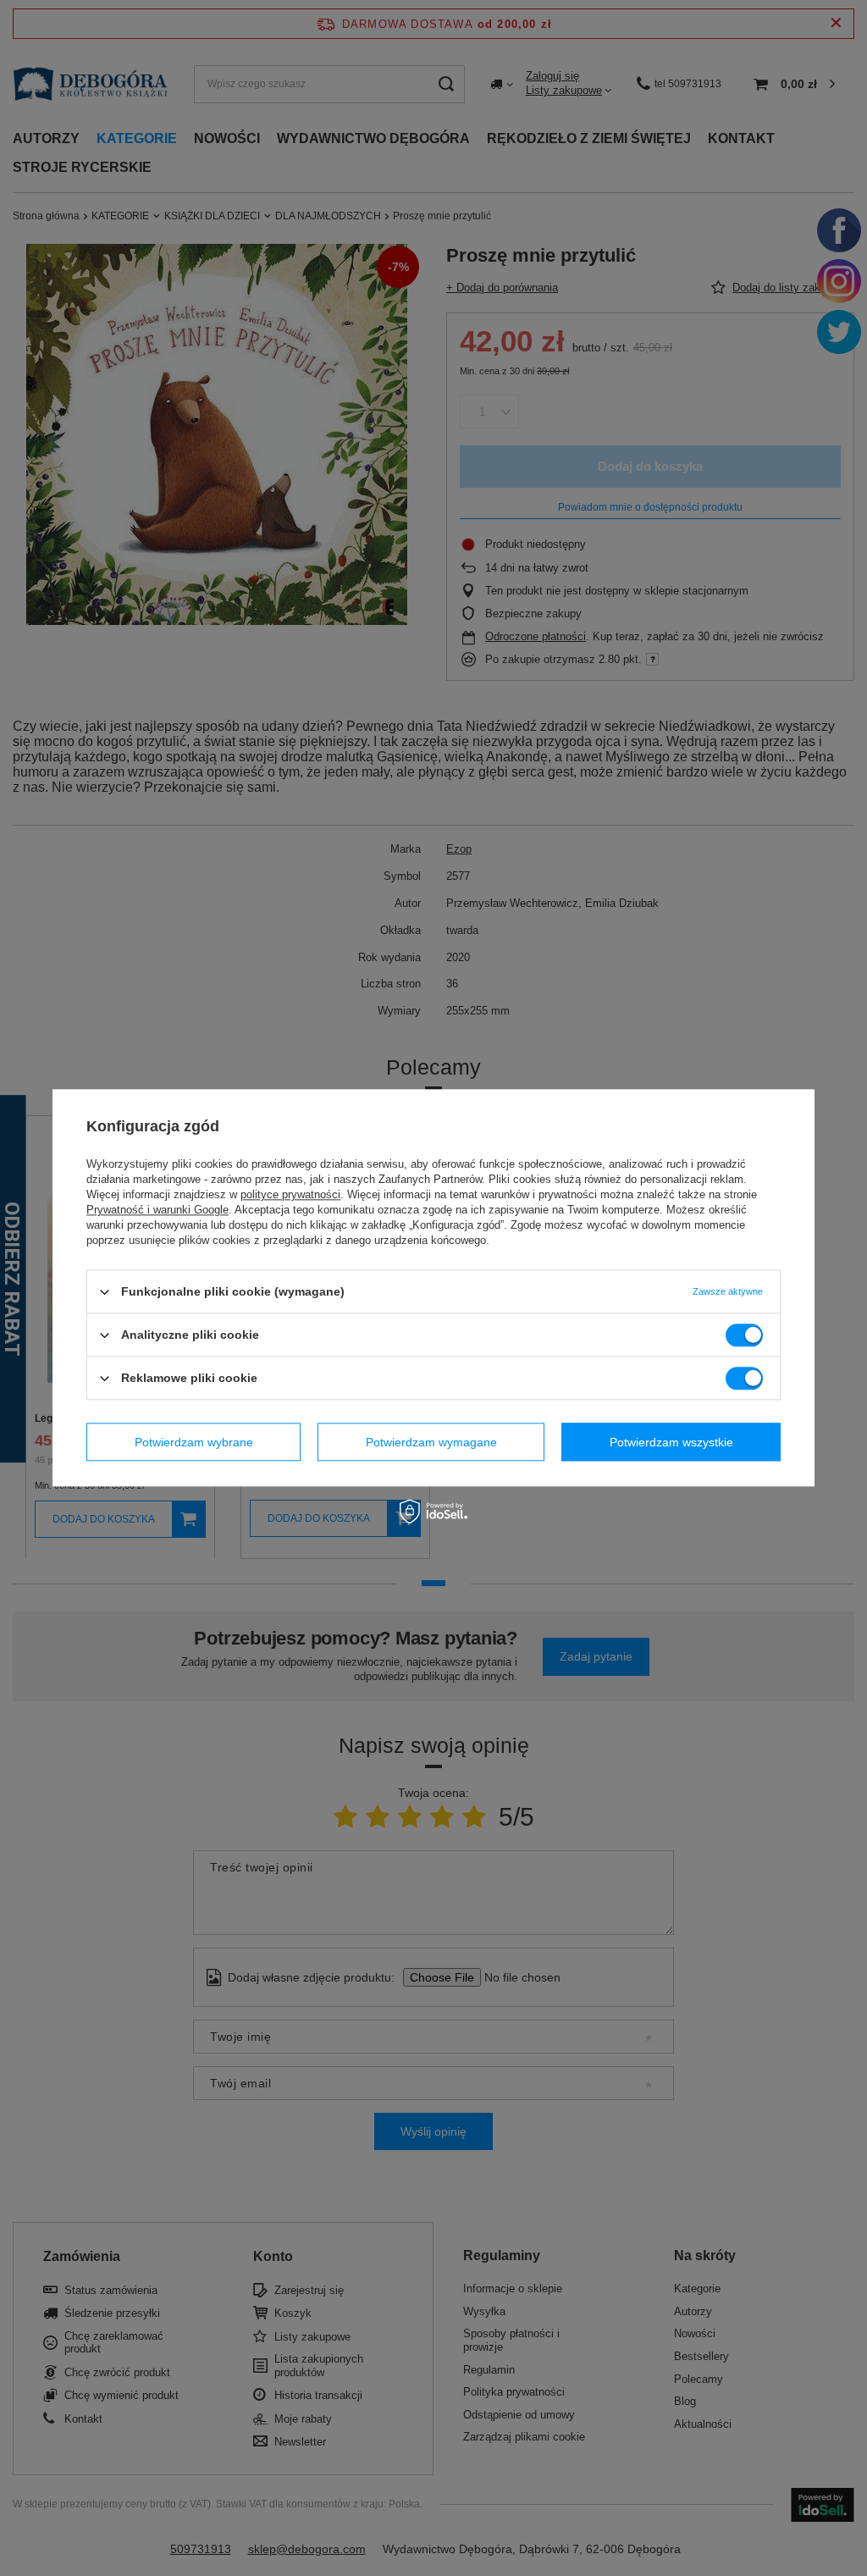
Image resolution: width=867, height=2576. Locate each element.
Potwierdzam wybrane (194, 1442)
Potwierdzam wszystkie (671, 1442)
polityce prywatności (290, 1194)
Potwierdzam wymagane (431, 1442)
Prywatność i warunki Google (157, 1210)
